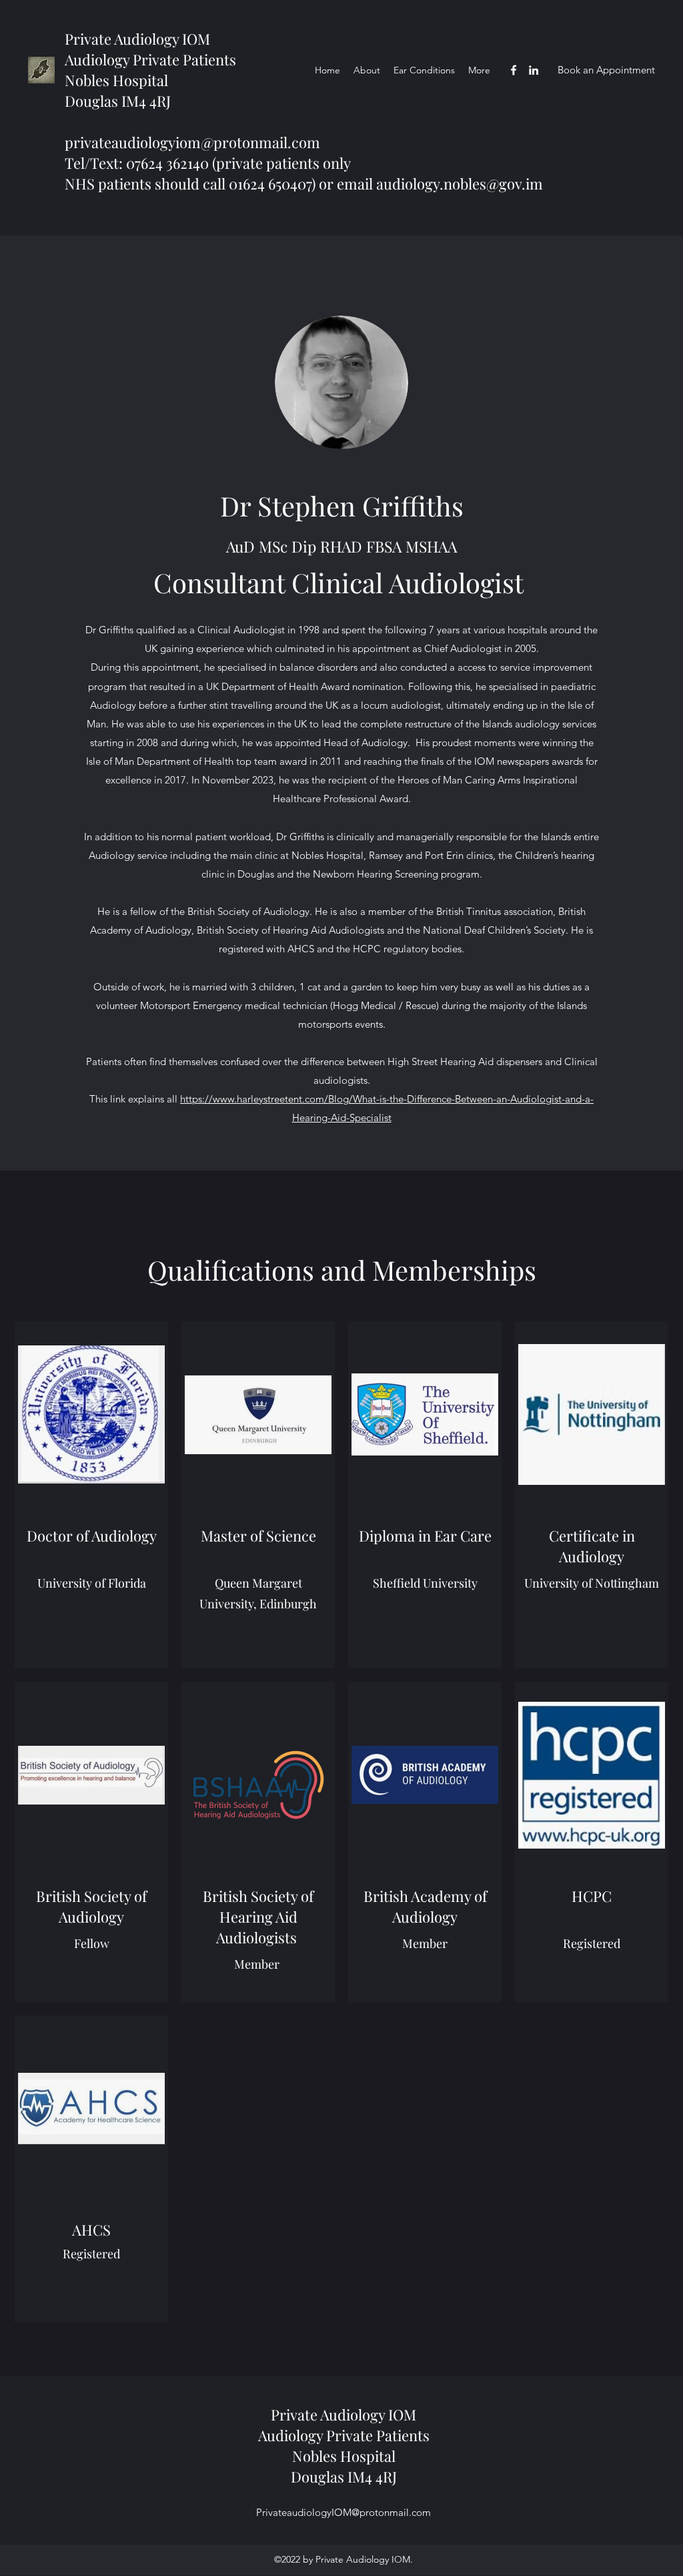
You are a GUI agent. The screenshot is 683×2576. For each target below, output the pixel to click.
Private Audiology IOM (137, 39)
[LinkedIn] (534, 70)
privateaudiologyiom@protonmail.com (192, 142)
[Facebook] (514, 70)
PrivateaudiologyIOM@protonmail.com (344, 2512)
